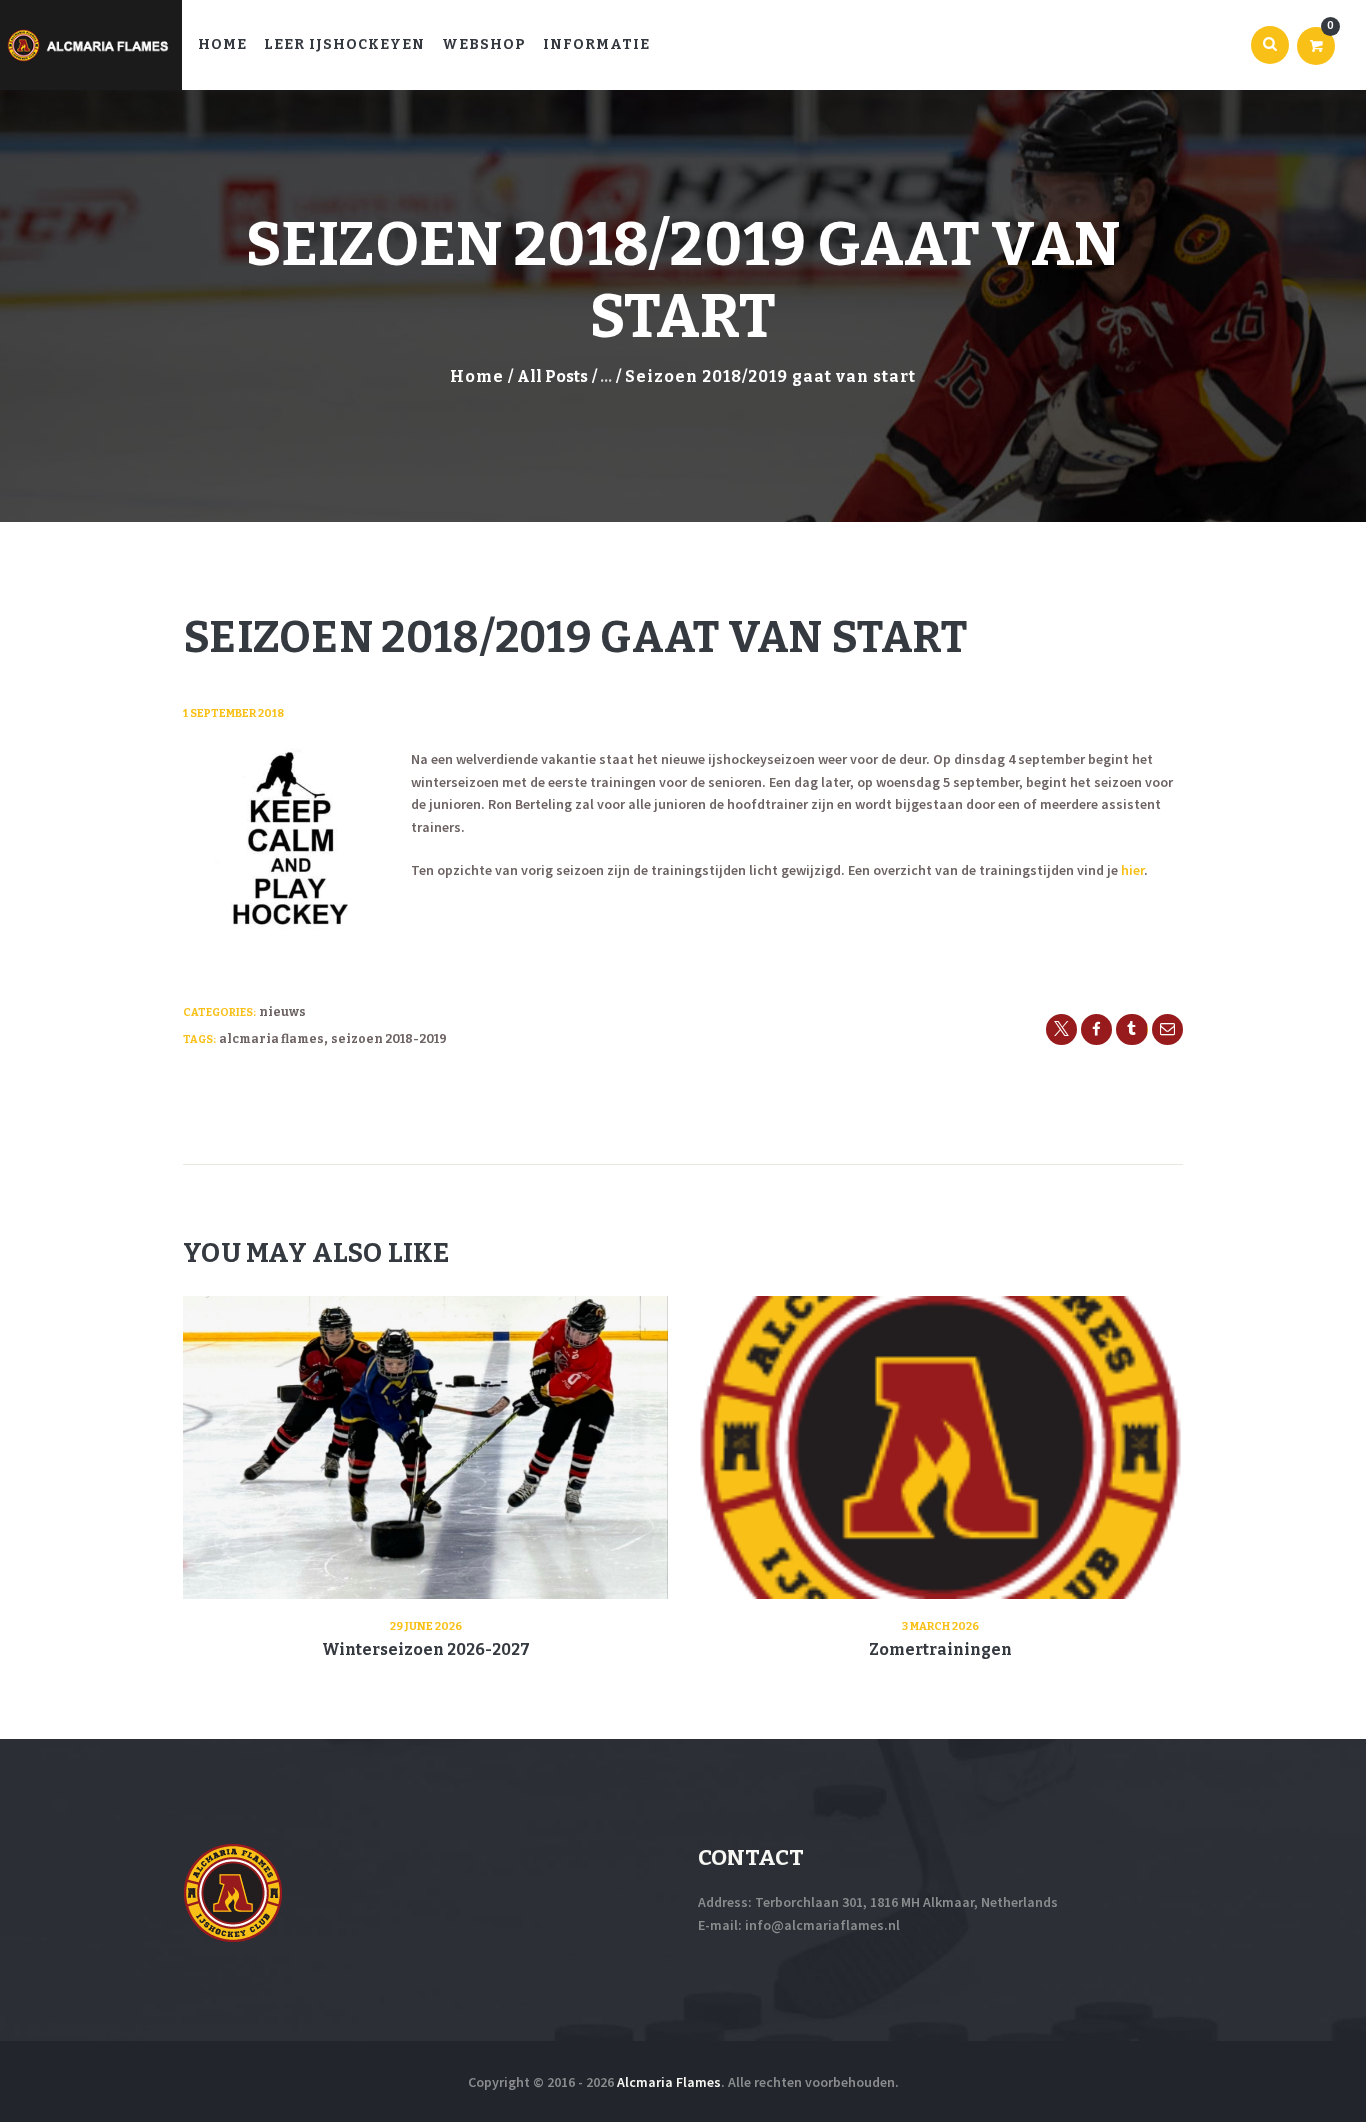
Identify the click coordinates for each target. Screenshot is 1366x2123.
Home (477, 376)
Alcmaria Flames (271, 1039)
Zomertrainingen (940, 1649)
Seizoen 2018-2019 (389, 1039)
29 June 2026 (426, 1626)
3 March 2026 (940, 1626)
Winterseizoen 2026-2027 (426, 1649)
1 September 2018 (233, 713)
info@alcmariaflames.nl (822, 1925)
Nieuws (282, 1012)
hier (1132, 870)
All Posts (552, 376)
